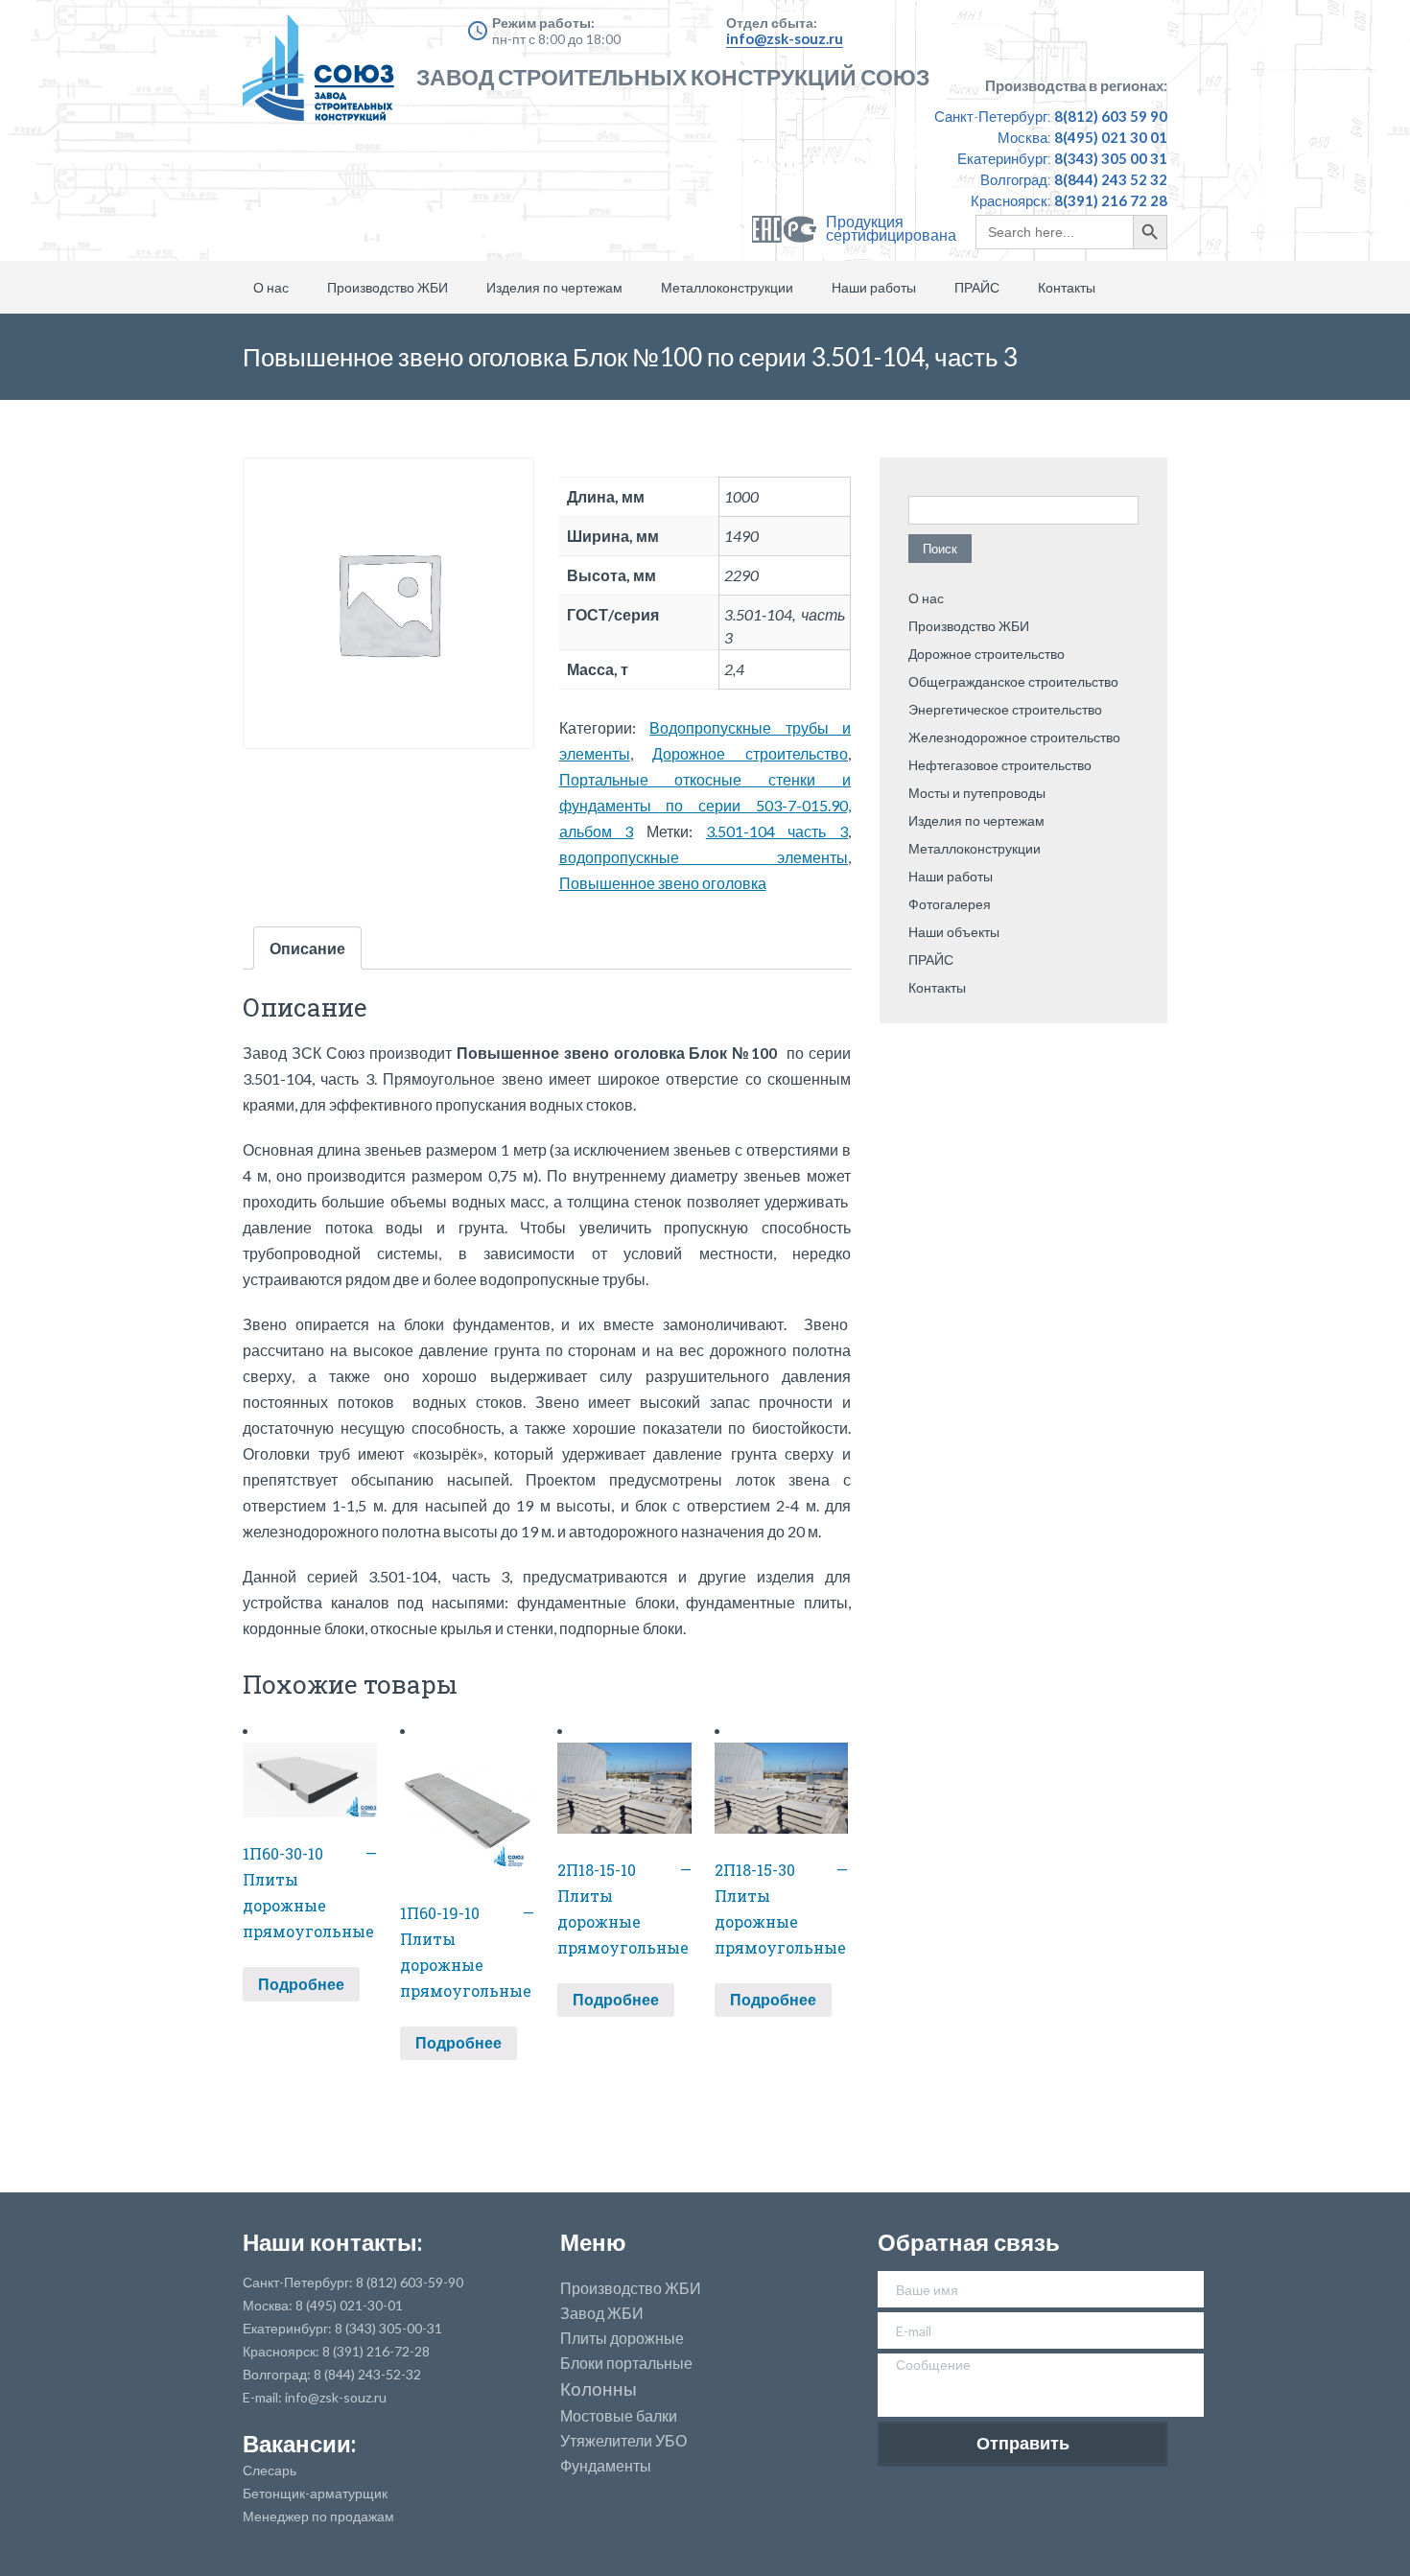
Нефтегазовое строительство (1000, 765)
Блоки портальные (626, 2363)
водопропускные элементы (704, 857)
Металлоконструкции (727, 287)
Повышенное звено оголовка (663, 883)
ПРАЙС (977, 287)
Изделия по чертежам (554, 287)
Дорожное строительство (750, 753)
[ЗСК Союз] (324, 77)
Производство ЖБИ (388, 287)
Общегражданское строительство (1013, 681)
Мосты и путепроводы (977, 793)
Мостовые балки (619, 2416)
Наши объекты (954, 932)
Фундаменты (606, 2466)
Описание (307, 948)
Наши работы (874, 287)
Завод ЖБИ (602, 2313)
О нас (271, 287)
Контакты (1067, 287)
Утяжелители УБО (623, 2441)
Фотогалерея (950, 904)
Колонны (599, 2389)
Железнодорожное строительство (1014, 737)
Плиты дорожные (622, 2338)
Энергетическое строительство (1005, 709)
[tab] (307, 948)
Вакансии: (299, 2443)
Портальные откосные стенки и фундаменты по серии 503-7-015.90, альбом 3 (705, 805)
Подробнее (301, 1984)
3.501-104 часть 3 (777, 831)
